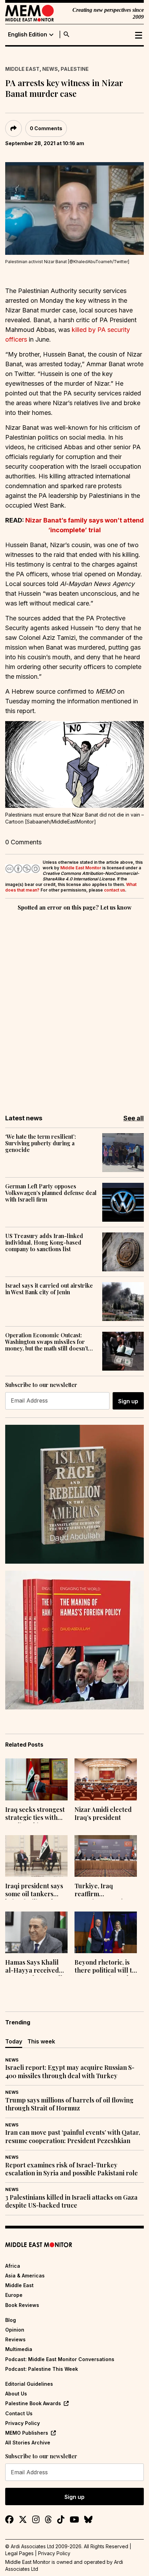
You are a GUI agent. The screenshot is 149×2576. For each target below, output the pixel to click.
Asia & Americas (25, 2276)
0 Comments (46, 128)
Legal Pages (19, 2553)
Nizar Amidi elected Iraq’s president (103, 1814)
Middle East (22, 69)
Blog (11, 2320)
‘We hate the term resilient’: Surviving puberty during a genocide (41, 1143)
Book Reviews (22, 2305)
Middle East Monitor (81, 868)
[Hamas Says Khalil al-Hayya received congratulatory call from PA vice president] (36, 1932)
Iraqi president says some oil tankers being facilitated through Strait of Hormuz (34, 1891)
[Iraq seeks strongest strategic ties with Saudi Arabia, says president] (36, 1779)
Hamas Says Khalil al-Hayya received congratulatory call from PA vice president (34, 1967)
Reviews (15, 2339)
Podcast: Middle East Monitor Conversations (60, 2359)
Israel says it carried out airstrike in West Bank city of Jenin (49, 1289)
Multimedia (19, 2349)
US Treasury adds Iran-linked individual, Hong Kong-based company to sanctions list (44, 1243)
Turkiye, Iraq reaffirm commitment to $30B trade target (105, 1891)
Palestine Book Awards (33, 2403)
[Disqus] (74, 1008)
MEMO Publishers (27, 2433)
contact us (115, 890)
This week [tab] (41, 2041)
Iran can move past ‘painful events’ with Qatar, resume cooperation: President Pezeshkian (73, 2136)
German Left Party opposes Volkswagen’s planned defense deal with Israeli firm (51, 1193)
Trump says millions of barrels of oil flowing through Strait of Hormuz (69, 2104)
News (50, 69)
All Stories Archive (28, 2443)
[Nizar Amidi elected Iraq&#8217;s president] (106, 1779)
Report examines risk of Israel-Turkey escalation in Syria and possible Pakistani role (72, 2169)
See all (134, 1118)
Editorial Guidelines (29, 2384)
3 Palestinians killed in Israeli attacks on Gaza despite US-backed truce (71, 2201)
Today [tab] (14, 2041)
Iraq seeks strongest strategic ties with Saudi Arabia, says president (35, 1814)
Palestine (75, 69)
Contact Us (19, 2413)
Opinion (15, 2330)
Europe (14, 2295)
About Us (16, 2394)
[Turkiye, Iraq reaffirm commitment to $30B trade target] (106, 1856)
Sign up (128, 1401)
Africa (13, 2266)
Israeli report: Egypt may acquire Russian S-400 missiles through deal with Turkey (70, 2072)
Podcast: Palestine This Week (42, 2369)
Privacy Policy (23, 2423)
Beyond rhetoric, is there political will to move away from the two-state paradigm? (105, 1967)
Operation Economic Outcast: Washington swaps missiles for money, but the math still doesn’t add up (47, 1342)
